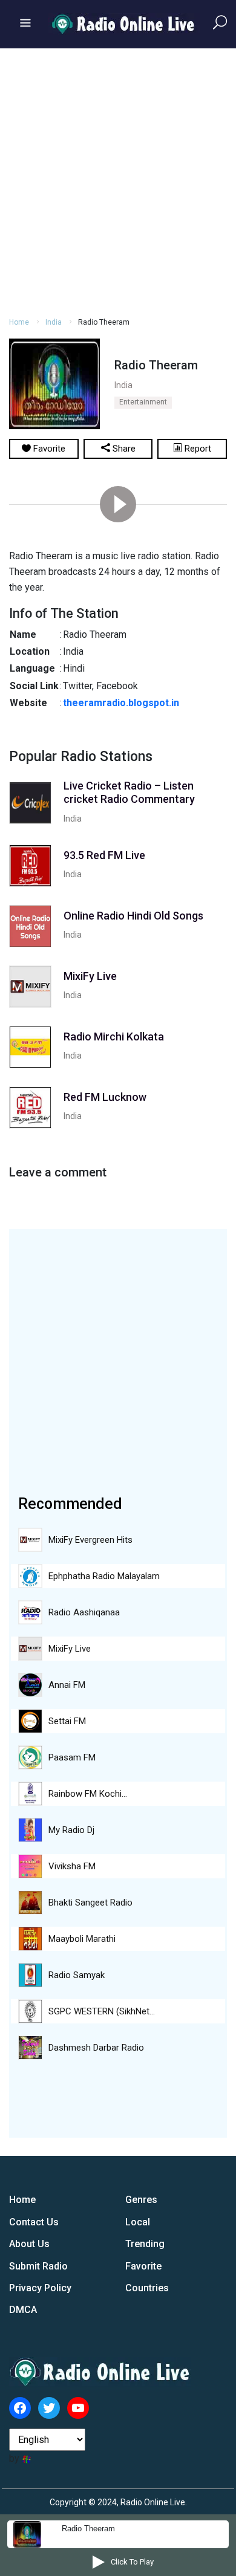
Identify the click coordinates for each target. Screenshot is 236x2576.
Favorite (143, 2266)
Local (138, 2222)
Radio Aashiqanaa (84, 1612)
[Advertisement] (118, 181)
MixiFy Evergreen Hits (90, 1540)
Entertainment (143, 402)
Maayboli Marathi (82, 1939)
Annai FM (67, 1685)
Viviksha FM (72, 1866)
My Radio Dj (71, 1830)
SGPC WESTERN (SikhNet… (102, 2011)
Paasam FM (72, 1757)
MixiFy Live (70, 1649)
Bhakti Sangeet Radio (90, 1903)
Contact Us (34, 2222)
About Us (29, 2244)
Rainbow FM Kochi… (88, 1794)
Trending (145, 2244)
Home (19, 322)
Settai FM (67, 1721)
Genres (141, 2200)
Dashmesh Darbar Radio (96, 2048)
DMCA (23, 2310)
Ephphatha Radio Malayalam (104, 1576)
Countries (147, 2288)
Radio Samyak (77, 1975)
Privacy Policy (40, 2288)
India (54, 322)
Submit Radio (38, 2266)
